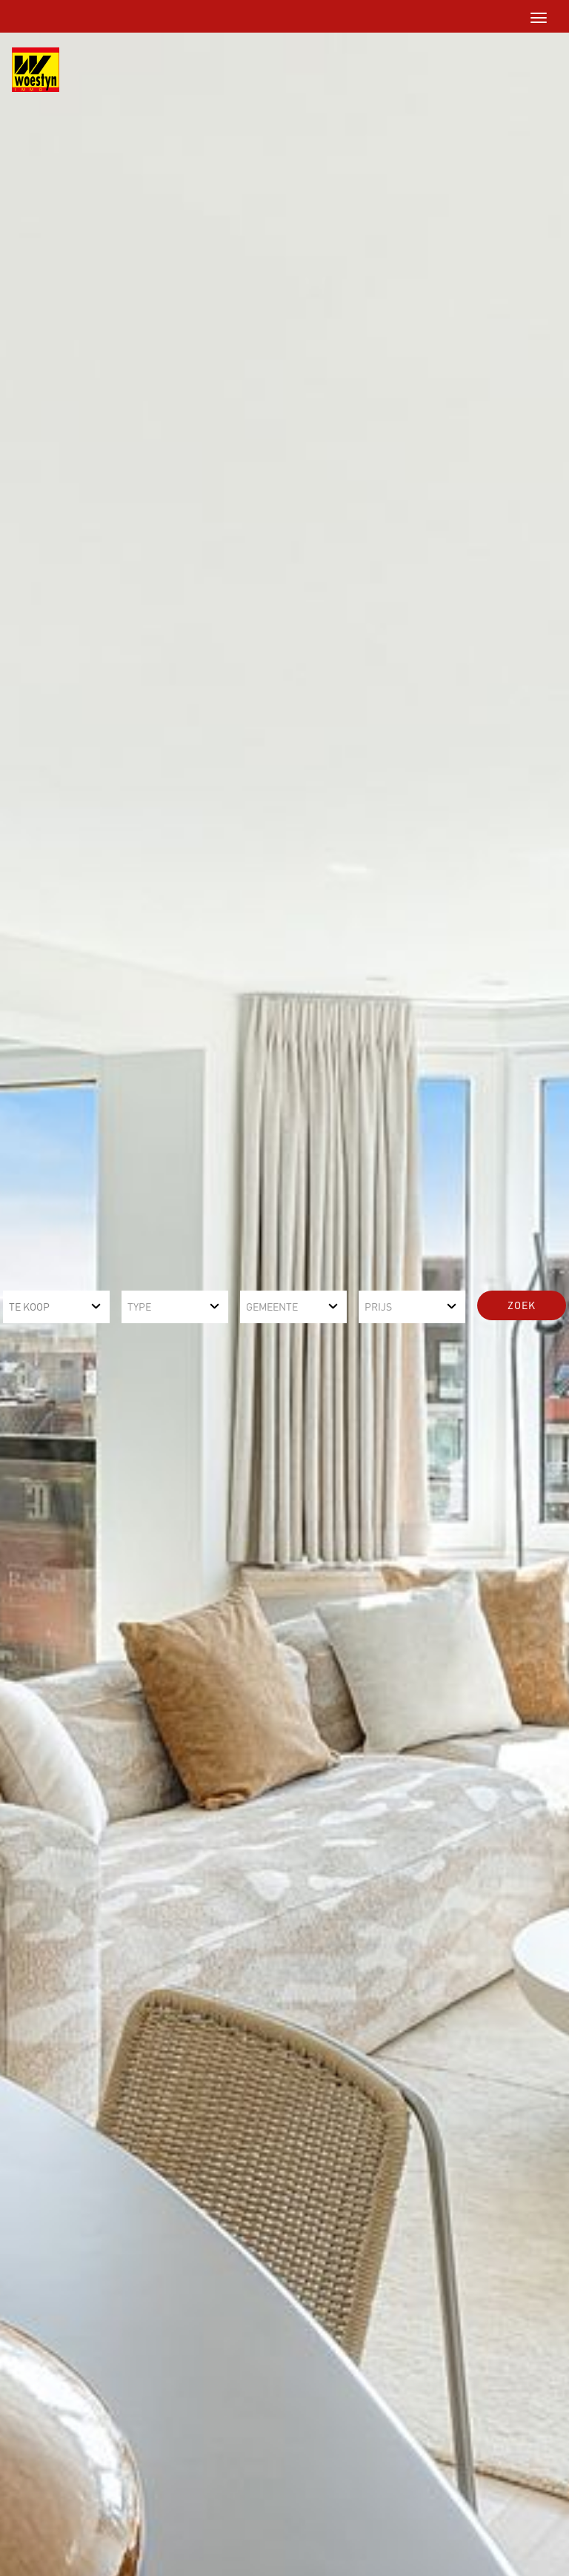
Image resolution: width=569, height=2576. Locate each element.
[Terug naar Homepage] (30, 70)
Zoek (522, 1305)
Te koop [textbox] (29, 1307)
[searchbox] (175, 1307)
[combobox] (56, 1307)
